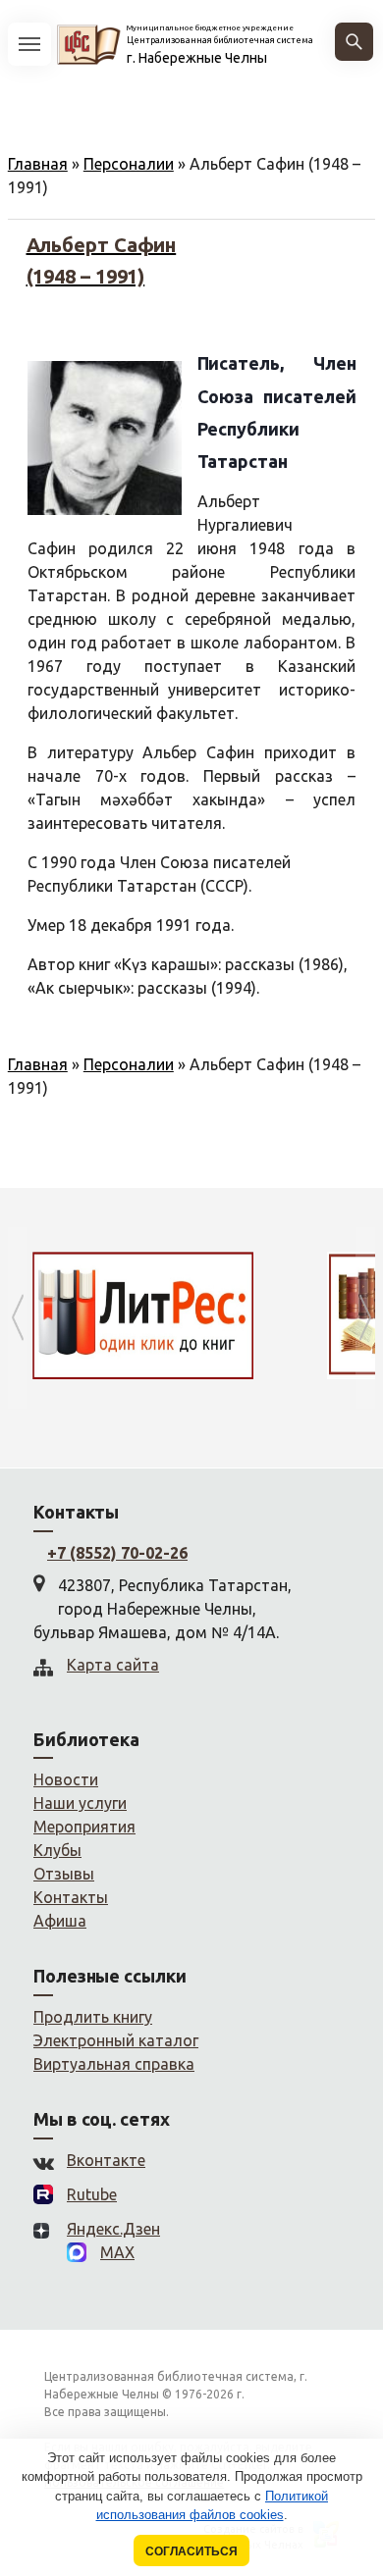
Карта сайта (113, 1665)
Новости (66, 1779)
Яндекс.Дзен (113, 2229)
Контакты (71, 1897)
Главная (38, 164)
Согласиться (191, 2551)
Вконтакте (106, 2160)
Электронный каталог (116, 2040)
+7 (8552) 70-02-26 (117, 1553)
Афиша (60, 1921)
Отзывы (64, 1874)
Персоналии (129, 164)
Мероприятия (84, 1827)
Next (365, 1318)
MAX (117, 2252)
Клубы (57, 1850)
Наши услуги (80, 1803)
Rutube (92, 2194)
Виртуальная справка (114, 2064)
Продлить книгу (93, 2017)
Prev (18, 1318)
